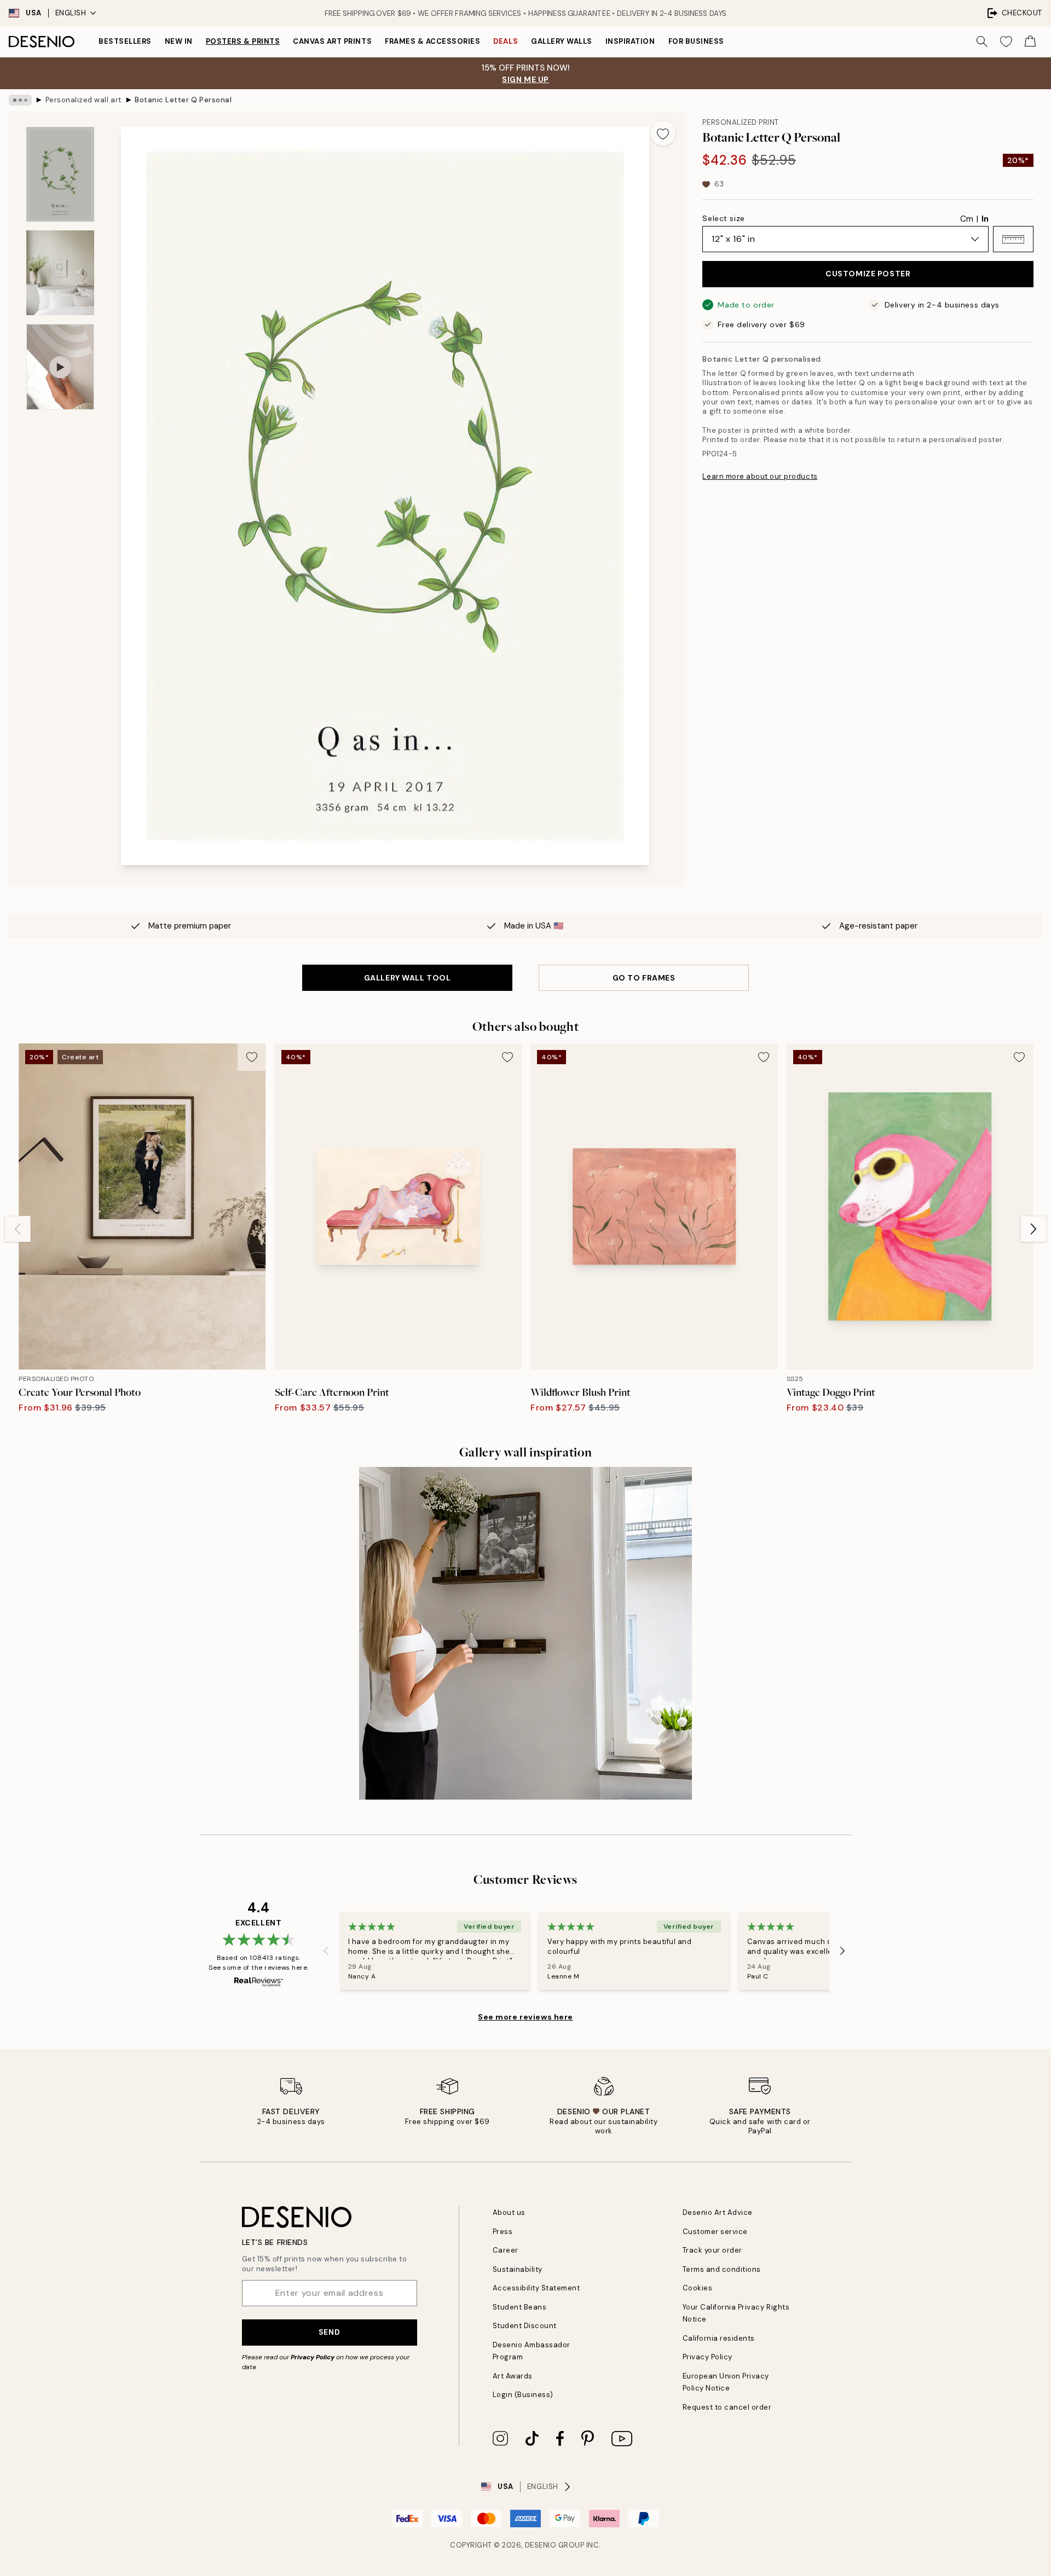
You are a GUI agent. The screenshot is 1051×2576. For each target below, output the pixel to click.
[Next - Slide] (1033, 1229)
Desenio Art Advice (718, 2212)
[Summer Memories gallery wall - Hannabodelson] (525, 1633)
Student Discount (525, 2326)
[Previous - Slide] (18, 1229)
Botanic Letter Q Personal (183, 100)
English (71, 13)
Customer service (715, 2232)
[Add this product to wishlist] (663, 133)
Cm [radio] (967, 219)
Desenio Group (555, 2545)
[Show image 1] (60, 174)
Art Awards (513, 2376)
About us (509, 2212)
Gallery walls (562, 41)
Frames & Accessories (432, 41)
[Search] (982, 42)
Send (329, 2332)
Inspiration (630, 41)
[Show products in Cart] (1030, 42)
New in (179, 41)
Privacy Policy (313, 2357)
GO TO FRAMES (644, 978)
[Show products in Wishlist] (1006, 42)
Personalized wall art (83, 100)
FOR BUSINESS (696, 41)
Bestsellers (125, 41)
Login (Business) (523, 2395)
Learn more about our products (760, 476)
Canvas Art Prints (332, 41)
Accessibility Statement (536, 2288)
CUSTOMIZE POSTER (868, 274)
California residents (719, 2338)
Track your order (712, 2250)
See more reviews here (525, 2017)
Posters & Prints (243, 41)
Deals (506, 41)
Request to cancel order (727, 2407)
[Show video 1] (60, 367)
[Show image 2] (60, 273)
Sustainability (518, 2269)
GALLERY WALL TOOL (408, 978)
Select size (723, 218)
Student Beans (520, 2307)
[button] (1013, 239)
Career (506, 2250)
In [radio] (985, 219)
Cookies (698, 2288)
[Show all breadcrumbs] (20, 100)
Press (503, 2232)
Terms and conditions (722, 2269)
